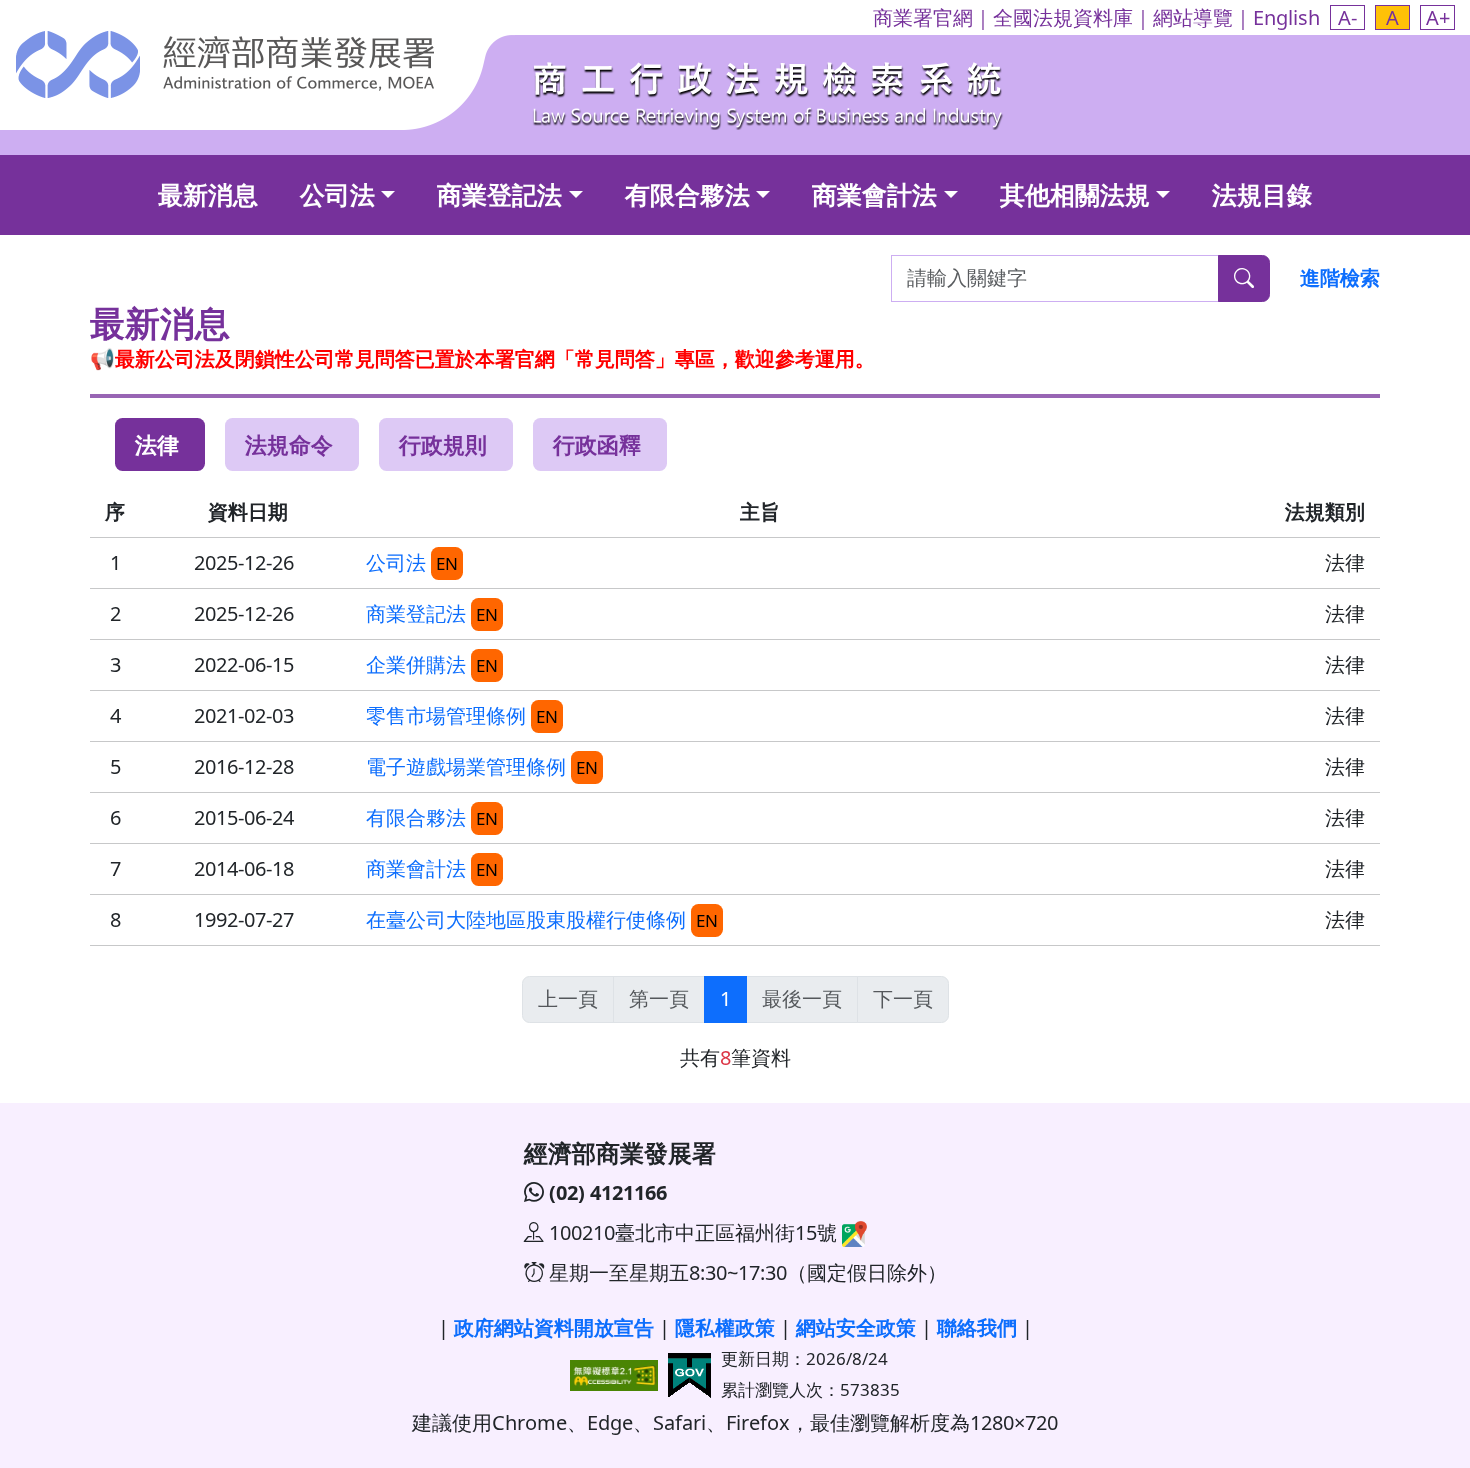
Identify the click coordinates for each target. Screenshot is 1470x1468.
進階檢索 (1340, 277)
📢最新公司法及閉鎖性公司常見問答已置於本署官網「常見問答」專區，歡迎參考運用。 (482, 358)
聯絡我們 (977, 1327)
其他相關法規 (1075, 194)
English (1286, 17)
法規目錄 (1262, 194)
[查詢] (1244, 278)
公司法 (337, 194)
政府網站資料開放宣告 (554, 1327)
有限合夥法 (687, 194)
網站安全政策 (856, 1327)
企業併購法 (416, 664)
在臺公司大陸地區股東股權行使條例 (526, 919)
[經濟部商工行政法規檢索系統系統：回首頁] (770, 90)
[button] (1347, 17)
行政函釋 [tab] (597, 444)
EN (447, 563)
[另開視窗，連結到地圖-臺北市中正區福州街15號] (852, 1232)
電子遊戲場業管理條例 (466, 766)
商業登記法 (499, 194)
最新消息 (208, 194)
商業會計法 (874, 194)
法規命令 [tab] (289, 444)
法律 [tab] (157, 444)
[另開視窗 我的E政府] (689, 1372)
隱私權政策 (725, 1327)
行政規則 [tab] (443, 444)
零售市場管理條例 (446, 715)
